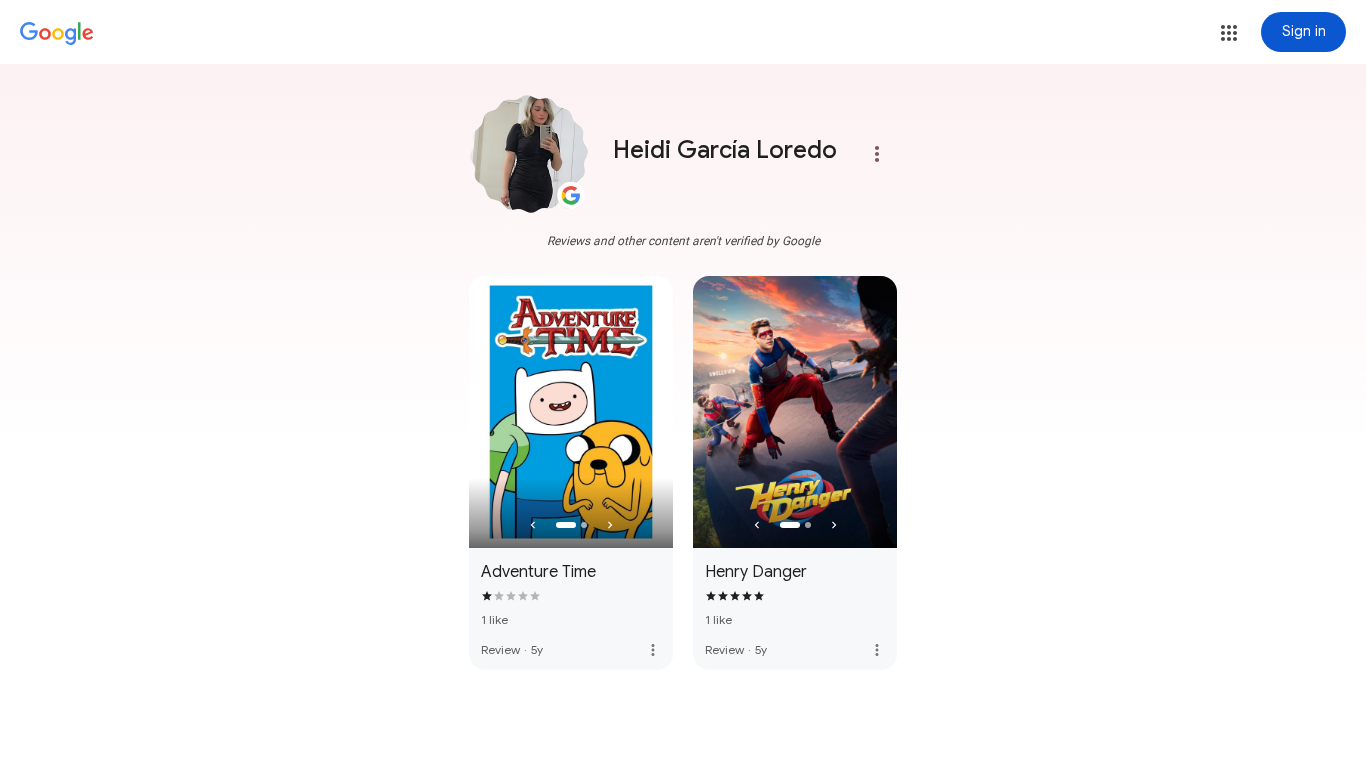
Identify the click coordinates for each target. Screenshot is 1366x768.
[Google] (57, 34)
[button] (1229, 33)
